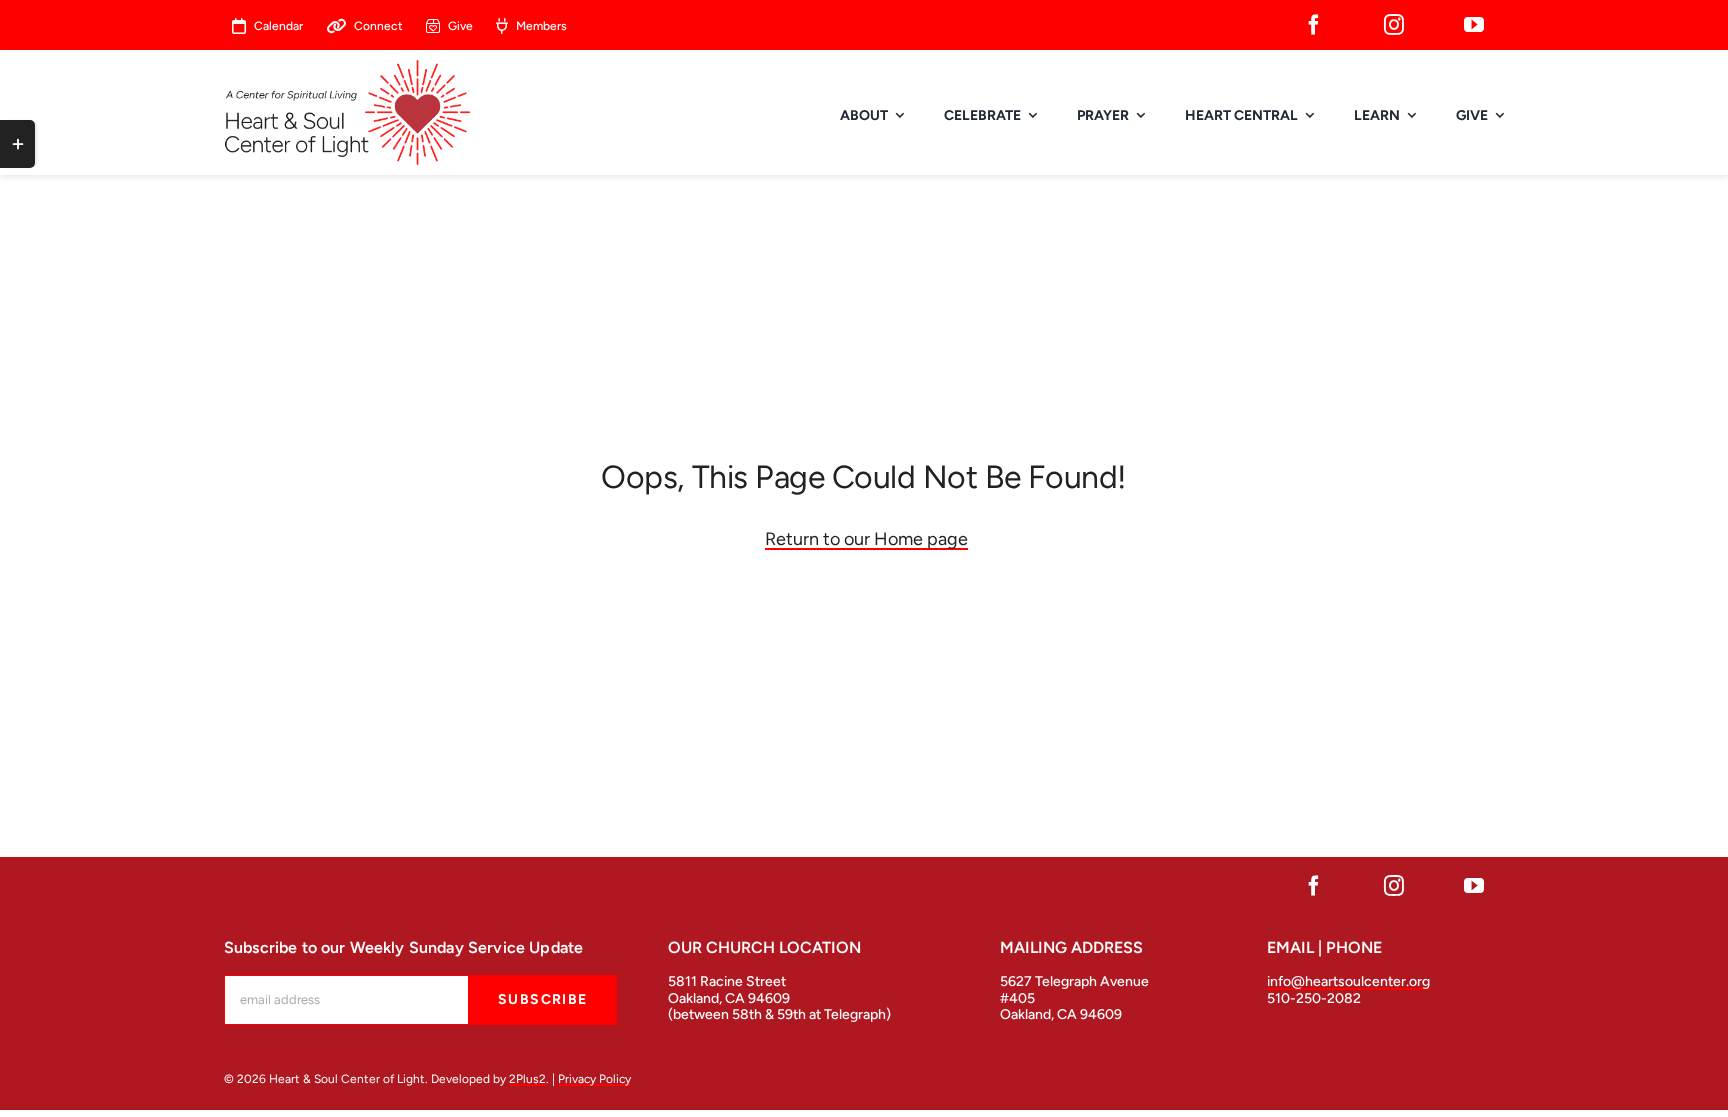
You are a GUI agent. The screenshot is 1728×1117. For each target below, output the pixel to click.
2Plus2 (527, 1079)
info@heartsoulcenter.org (1348, 981)
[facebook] (1314, 25)
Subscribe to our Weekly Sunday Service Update (403, 947)
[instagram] (1394, 25)
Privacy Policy (594, 1079)
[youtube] (1474, 25)
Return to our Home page (866, 539)
